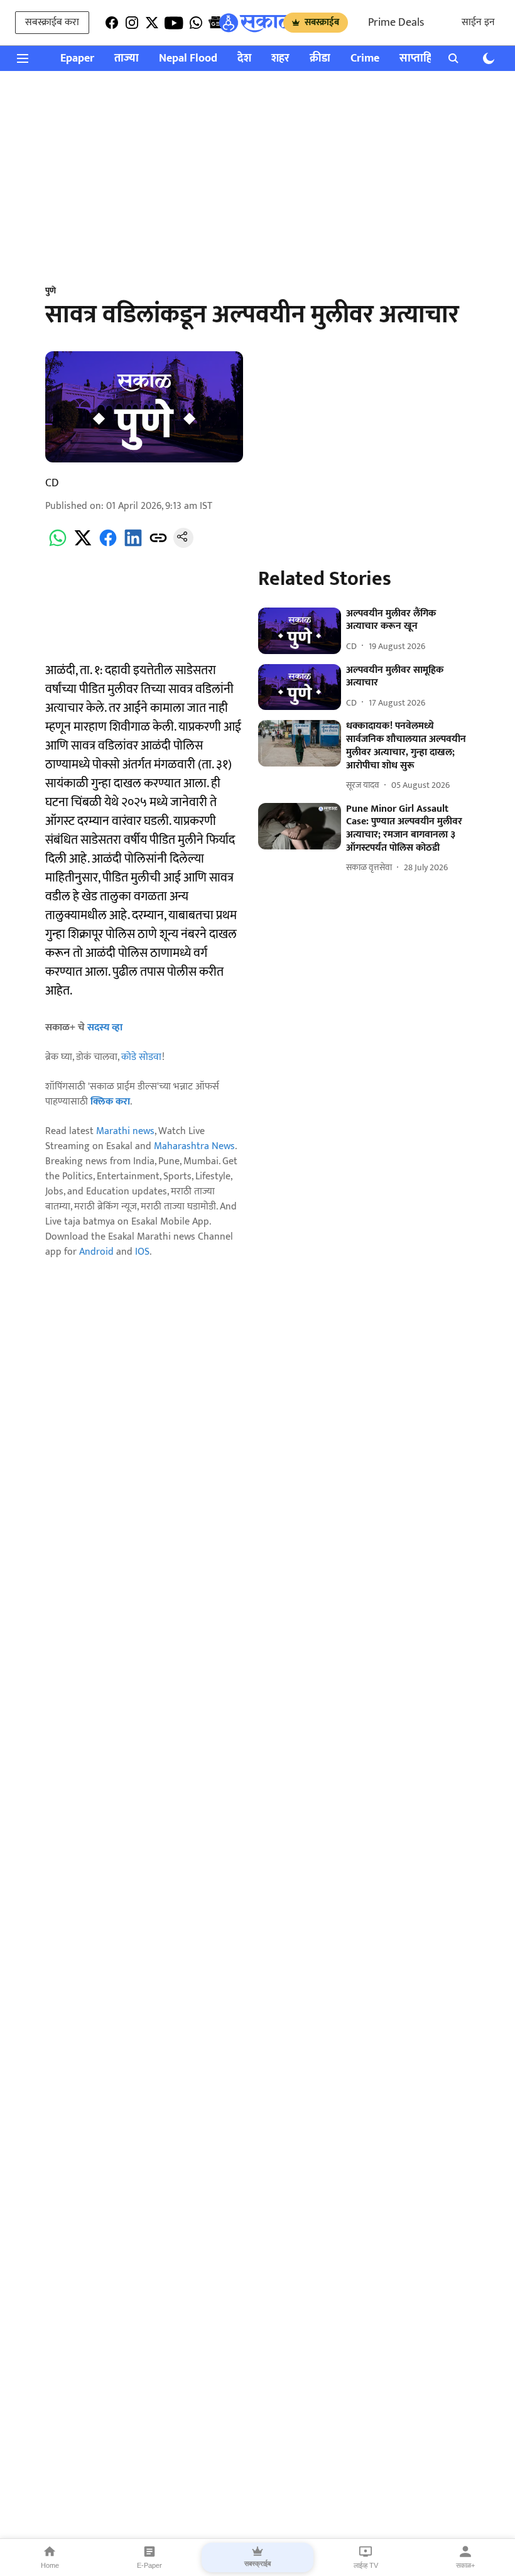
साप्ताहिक (420, 59)
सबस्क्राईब (322, 22)
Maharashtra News (194, 1146)
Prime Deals (396, 23)
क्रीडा (320, 59)
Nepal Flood (188, 59)
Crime (365, 59)
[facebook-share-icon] (108, 545)
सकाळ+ (465, 2565)
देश (244, 59)
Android (96, 1252)
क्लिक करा (110, 1102)
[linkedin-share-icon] (133, 545)
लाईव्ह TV (366, 2565)
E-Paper (149, 2565)
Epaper (77, 59)
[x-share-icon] (83, 545)
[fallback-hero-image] (299, 631)
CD (52, 483)
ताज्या (127, 59)
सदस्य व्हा (105, 1028)
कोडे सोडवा (142, 1057)
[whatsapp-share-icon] (58, 545)
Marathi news (125, 1131)
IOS (142, 1252)
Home (50, 2565)
